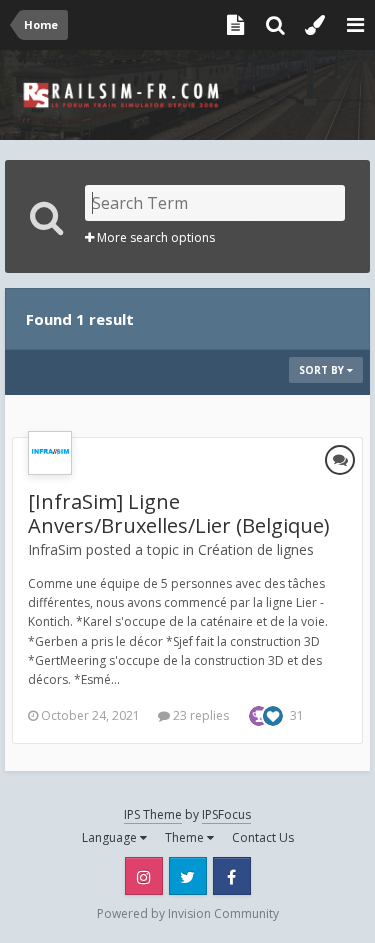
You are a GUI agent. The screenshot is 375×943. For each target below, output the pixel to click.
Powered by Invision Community (188, 913)
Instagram (144, 876)
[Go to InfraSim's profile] (50, 453)
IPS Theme (153, 814)
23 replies (199, 715)
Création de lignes (256, 549)
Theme (186, 837)
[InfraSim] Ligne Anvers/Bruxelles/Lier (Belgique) (179, 513)
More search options (154, 237)
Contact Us (263, 837)
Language (111, 837)
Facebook (232, 876)
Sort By (323, 370)
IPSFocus (226, 814)
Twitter (188, 876)
